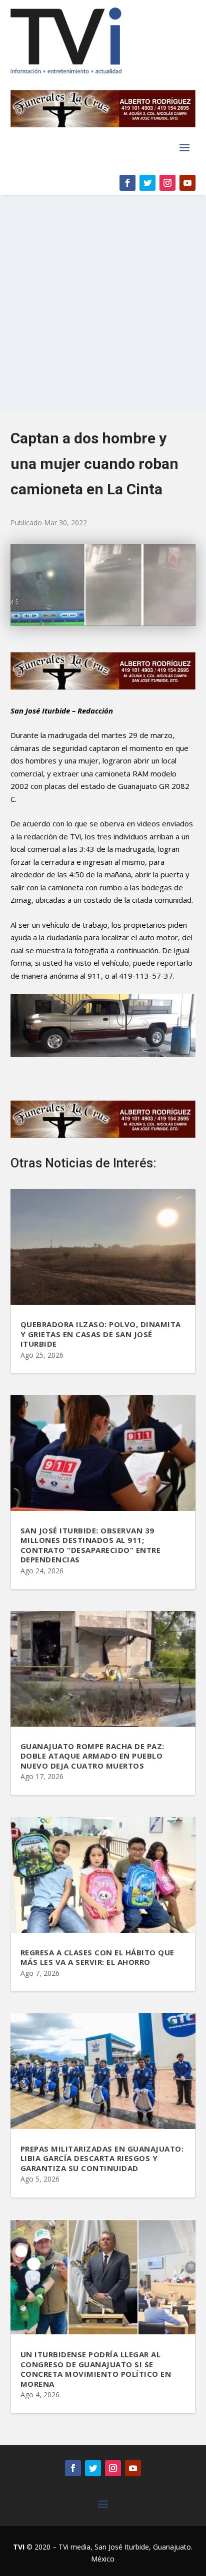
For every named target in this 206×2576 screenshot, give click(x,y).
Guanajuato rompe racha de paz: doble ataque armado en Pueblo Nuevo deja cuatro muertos (92, 1756)
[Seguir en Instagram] (167, 183)
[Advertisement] (103, 303)
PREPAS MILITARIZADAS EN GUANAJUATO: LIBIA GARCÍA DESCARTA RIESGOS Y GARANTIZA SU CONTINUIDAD (102, 2158)
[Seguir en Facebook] (127, 183)
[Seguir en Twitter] (147, 183)
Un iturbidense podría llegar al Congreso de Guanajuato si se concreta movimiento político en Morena (96, 2369)
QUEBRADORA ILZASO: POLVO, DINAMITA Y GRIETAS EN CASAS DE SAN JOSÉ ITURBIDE (101, 1334)
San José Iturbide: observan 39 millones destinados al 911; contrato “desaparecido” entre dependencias (91, 1545)
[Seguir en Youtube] (187, 183)
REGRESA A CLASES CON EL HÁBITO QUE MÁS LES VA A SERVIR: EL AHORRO (97, 1957)
